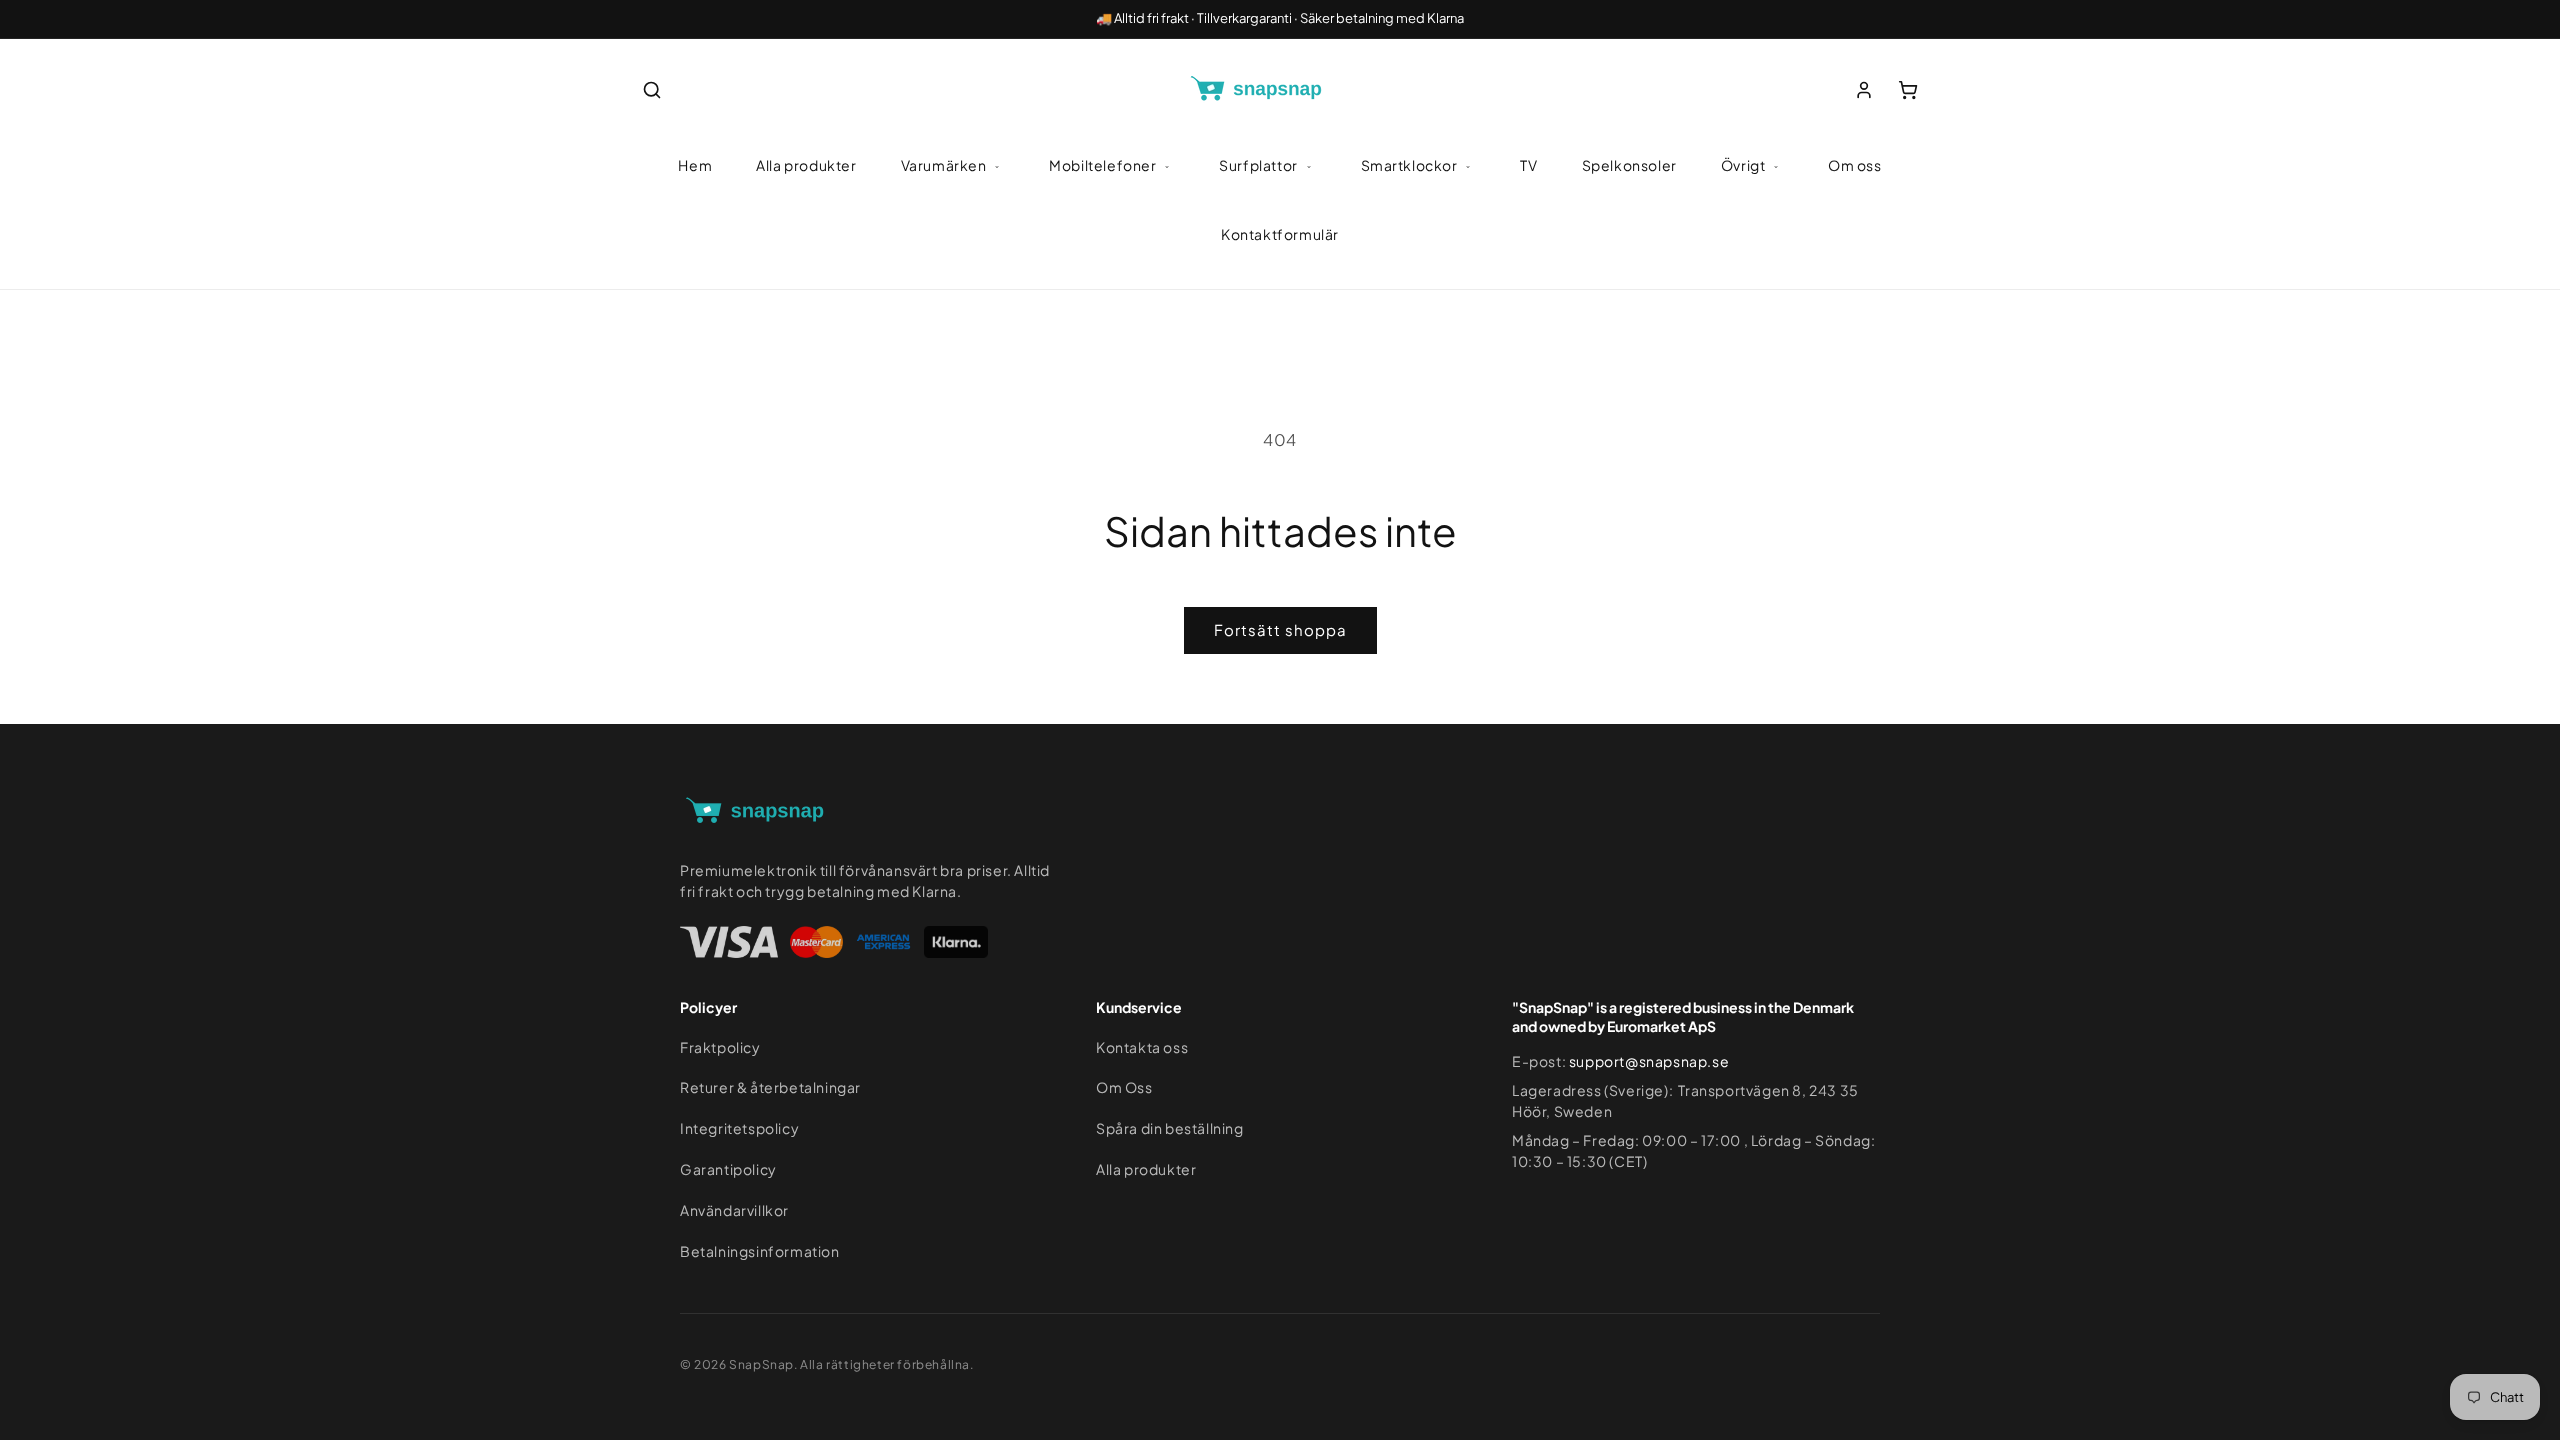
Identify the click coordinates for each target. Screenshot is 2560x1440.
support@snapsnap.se (1649, 1061)
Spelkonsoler (1629, 165)
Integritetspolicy (739, 1128)
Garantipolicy (728, 1169)
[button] (652, 90)
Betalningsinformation (760, 1251)
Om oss (1855, 165)
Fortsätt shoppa (1280, 629)
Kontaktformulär (1280, 234)
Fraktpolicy (720, 1047)
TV (1528, 165)
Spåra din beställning (1170, 1128)
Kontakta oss (1142, 1047)
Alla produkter (806, 165)
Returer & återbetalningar (770, 1087)
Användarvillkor (734, 1210)
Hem (695, 165)
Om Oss (1124, 1087)
